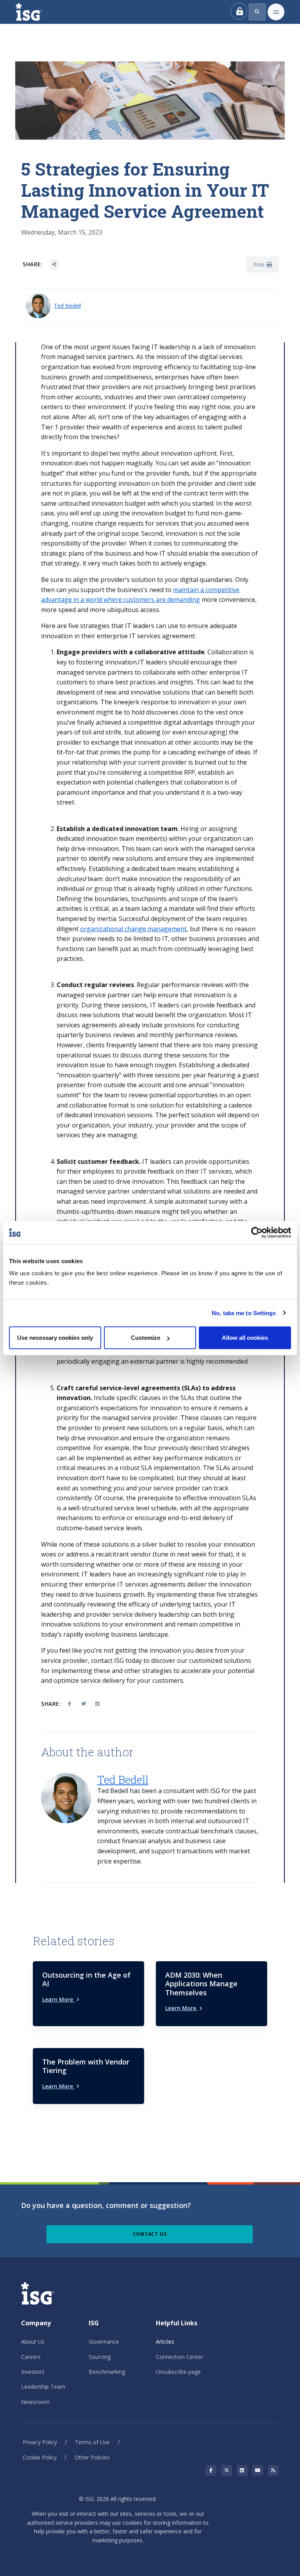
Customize (146, 1338)
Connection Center (179, 2357)
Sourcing (100, 2357)
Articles (165, 2342)
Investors (33, 2372)
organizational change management (133, 929)
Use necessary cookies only (55, 1338)
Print (260, 265)
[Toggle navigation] (276, 12)
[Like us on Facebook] (211, 2470)
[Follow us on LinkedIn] (242, 2470)
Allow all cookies (245, 1338)
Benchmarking (107, 2372)
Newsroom (35, 2402)
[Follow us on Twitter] (227, 2470)
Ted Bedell (67, 306)
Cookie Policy (40, 2457)
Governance (104, 2342)
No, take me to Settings (244, 1313)
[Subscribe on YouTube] (258, 2470)
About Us (33, 2342)
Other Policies (92, 2457)
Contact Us (150, 2234)
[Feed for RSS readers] (273, 2470)
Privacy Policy (40, 2442)
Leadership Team (43, 2387)
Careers (31, 2357)
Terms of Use (92, 2442)
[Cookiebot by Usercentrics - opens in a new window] (257, 1232)
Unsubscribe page (178, 2372)
